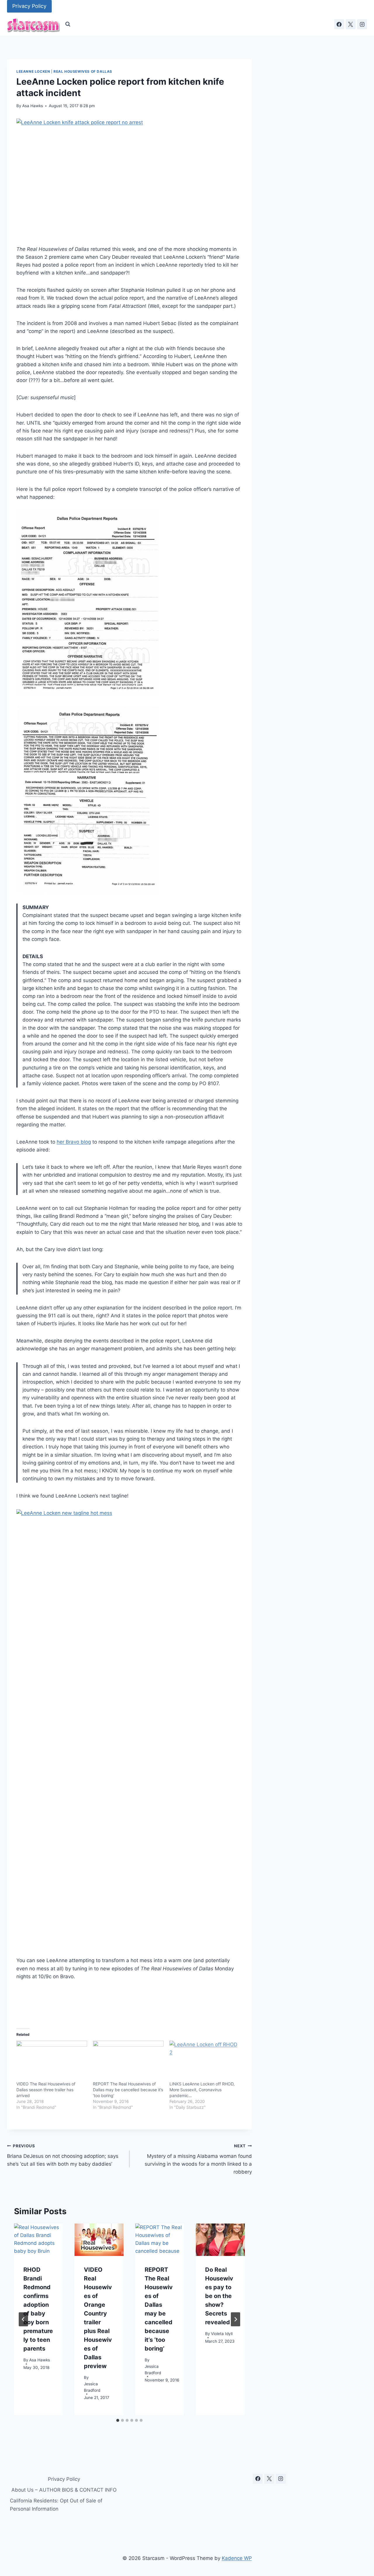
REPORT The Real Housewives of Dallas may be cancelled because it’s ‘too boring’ (128, 2090)
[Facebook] (339, 24)
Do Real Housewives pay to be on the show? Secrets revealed (219, 2296)
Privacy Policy (29, 6)
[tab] (118, 2420)
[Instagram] (362, 24)
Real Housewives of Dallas (83, 71)
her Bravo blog (74, 1142)
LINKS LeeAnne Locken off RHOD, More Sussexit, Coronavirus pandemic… (202, 2090)
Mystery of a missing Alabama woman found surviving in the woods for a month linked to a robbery (198, 2159)
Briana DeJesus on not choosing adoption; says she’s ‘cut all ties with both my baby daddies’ (63, 2155)
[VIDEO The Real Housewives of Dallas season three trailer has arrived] (52, 2061)
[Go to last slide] (23, 2319)
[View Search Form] (68, 24)
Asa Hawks (33, 106)
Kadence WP (237, 2558)
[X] (351, 24)
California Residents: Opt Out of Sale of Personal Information (56, 2505)
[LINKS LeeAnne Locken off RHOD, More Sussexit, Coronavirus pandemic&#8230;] (205, 2061)
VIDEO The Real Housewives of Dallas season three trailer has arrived (46, 2090)
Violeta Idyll (222, 2334)
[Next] (236, 2319)
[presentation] (38, 2240)
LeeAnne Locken (33, 71)
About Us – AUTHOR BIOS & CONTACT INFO (64, 2490)
